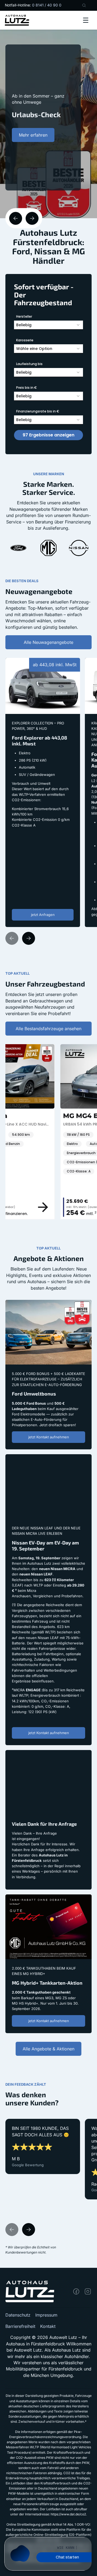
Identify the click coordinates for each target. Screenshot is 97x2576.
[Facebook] (76, 2292)
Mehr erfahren (33, 171)
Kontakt (48, 2326)
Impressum (46, 2315)
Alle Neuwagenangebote (48, 642)
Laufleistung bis (29, 364)
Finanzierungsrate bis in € (38, 411)
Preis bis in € (27, 388)
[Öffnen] (86, 20)
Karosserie (25, 340)
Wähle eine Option (34, 349)
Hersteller (24, 316)
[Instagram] (88, 2292)
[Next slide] (29, 938)
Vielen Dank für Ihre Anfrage (34, 1753)
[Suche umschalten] (84, 5)
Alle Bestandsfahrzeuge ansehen (48, 1029)
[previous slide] (16, 218)
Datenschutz (18, 2315)
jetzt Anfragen (43, 915)
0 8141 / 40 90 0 (47, 5)
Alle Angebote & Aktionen (48, 2049)
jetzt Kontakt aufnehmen (49, 1437)
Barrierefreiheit (20, 2326)
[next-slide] (32, 218)
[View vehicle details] (87, 1207)
